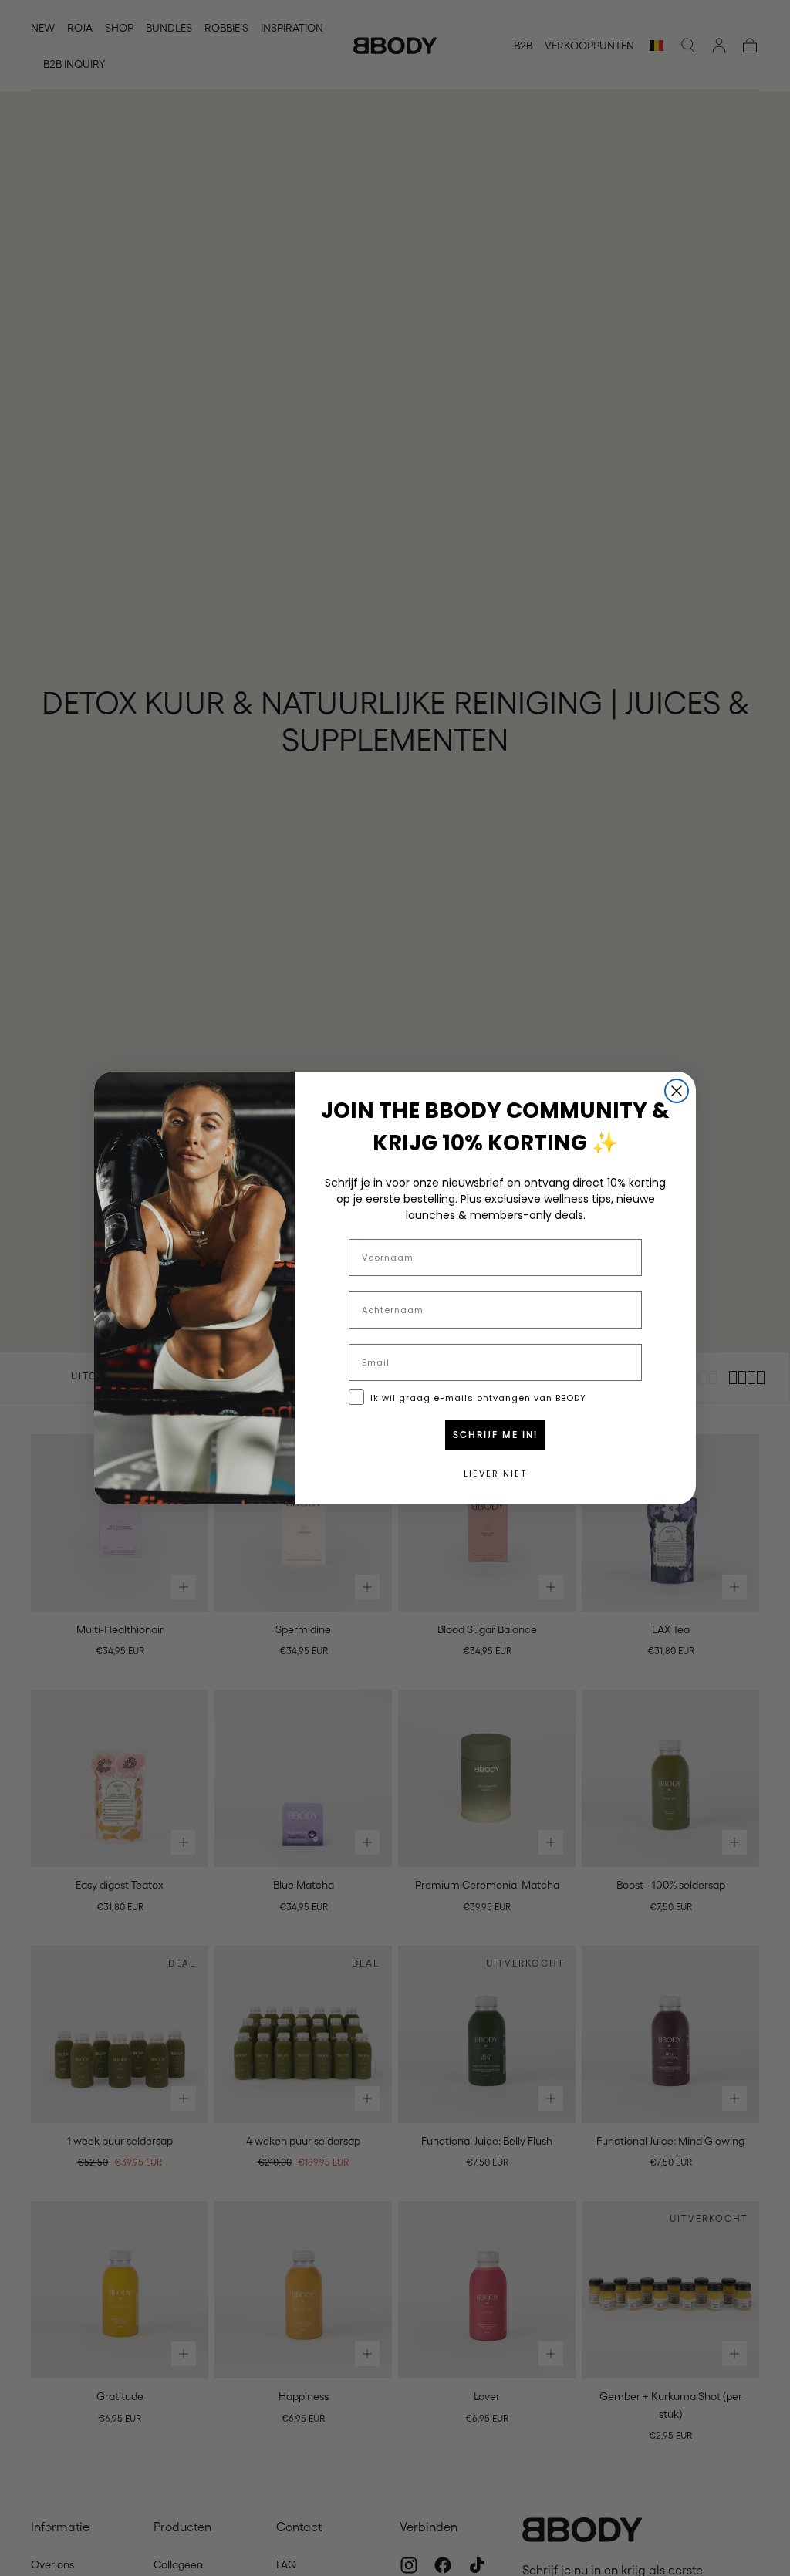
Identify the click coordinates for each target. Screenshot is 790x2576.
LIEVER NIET (495, 1474)
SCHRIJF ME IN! (495, 1435)
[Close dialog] (677, 1091)
